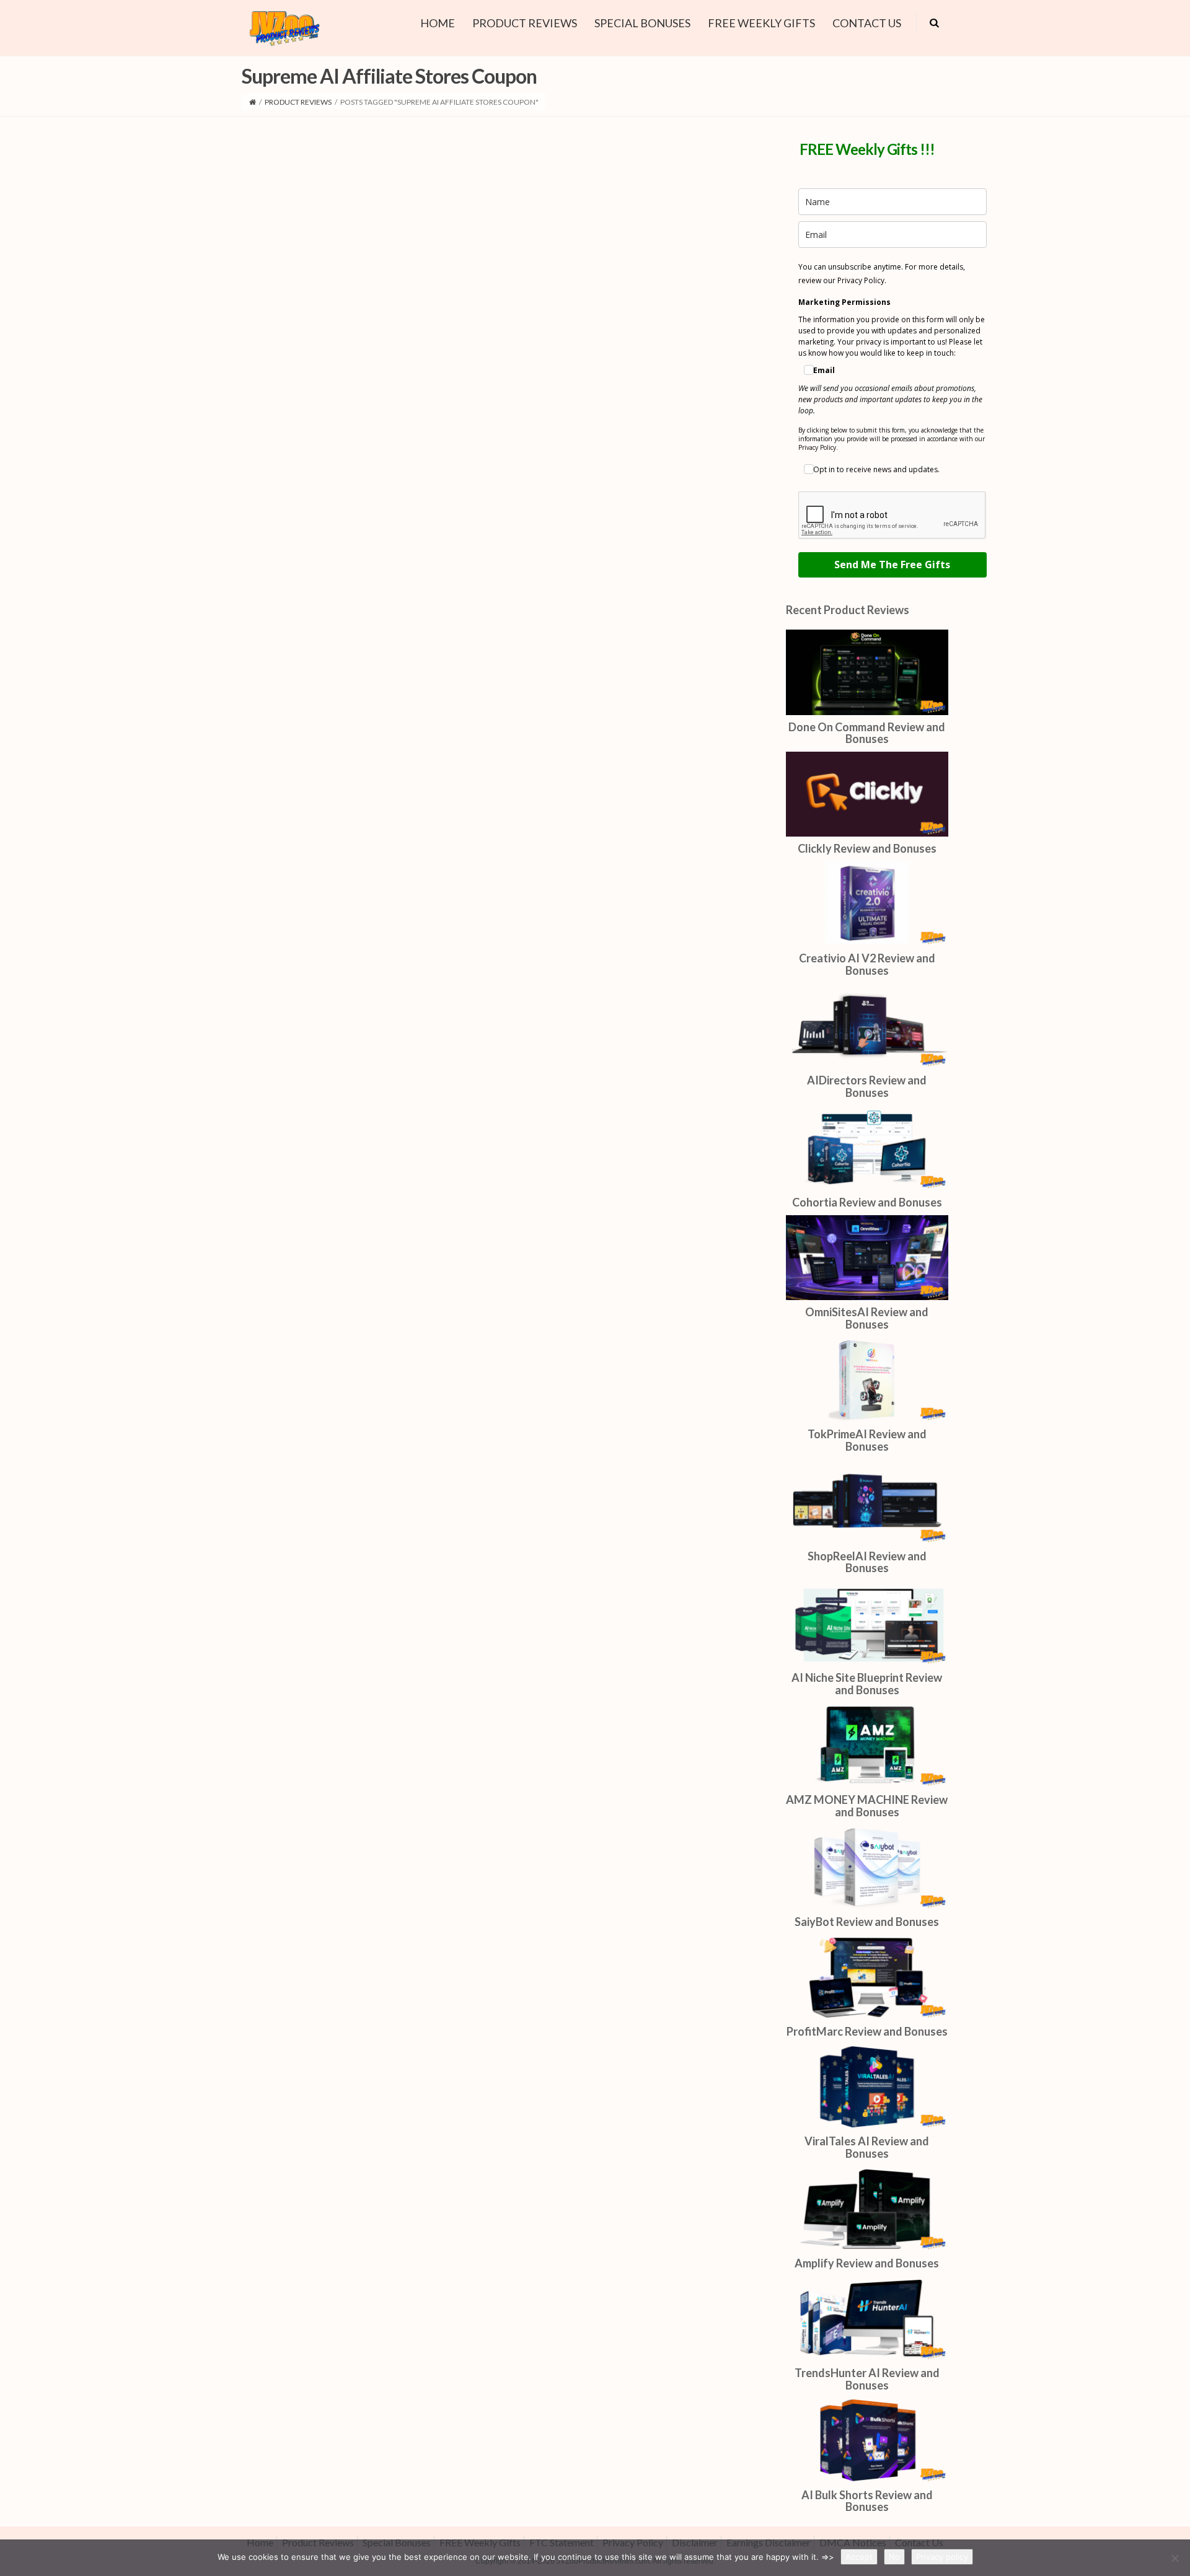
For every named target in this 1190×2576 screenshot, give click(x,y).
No (894, 2557)
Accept (859, 2557)
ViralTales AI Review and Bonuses (867, 2147)
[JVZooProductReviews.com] (284, 26)
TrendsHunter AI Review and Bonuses (867, 2379)
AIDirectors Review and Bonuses (867, 1086)
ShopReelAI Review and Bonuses (867, 1562)
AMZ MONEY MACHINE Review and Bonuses (867, 1806)
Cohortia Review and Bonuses (867, 1202)
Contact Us (867, 23)
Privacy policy (942, 2557)
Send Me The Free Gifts (892, 565)
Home (438, 23)
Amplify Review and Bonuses (867, 2263)
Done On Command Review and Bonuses (867, 733)
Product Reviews (525, 23)
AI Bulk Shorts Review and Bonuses (867, 2501)
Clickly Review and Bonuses (867, 848)
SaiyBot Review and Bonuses (867, 1922)
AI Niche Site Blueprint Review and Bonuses (867, 1684)
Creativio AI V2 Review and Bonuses (867, 964)
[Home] (253, 102)
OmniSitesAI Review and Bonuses (867, 1318)
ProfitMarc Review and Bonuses (867, 2031)
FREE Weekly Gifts (761, 23)
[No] (1175, 2558)
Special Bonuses (642, 23)
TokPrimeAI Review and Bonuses (867, 1440)
